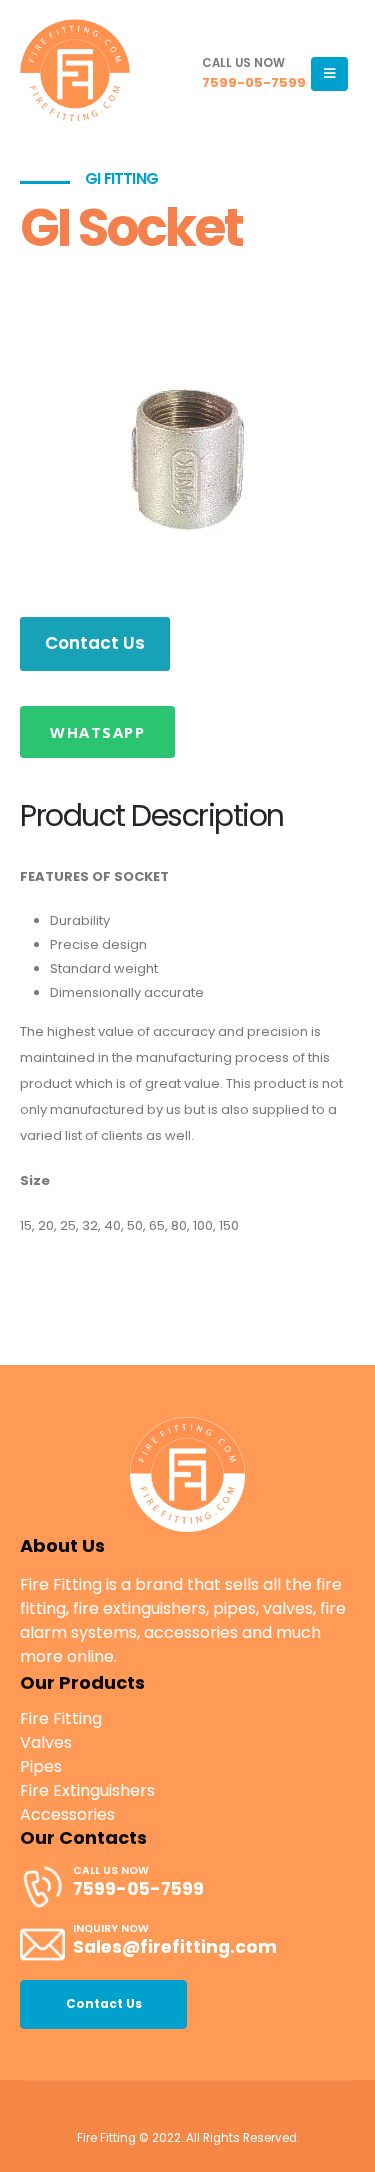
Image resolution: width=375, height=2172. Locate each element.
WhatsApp (97, 732)
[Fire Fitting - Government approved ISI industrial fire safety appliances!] (75, 74)
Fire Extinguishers (87, 1790)
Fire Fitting (61, 1718)
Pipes (41, 1766)
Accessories (67, 1814)
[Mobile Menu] (329, 74)
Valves (46, 1742)
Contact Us (95, 643)
